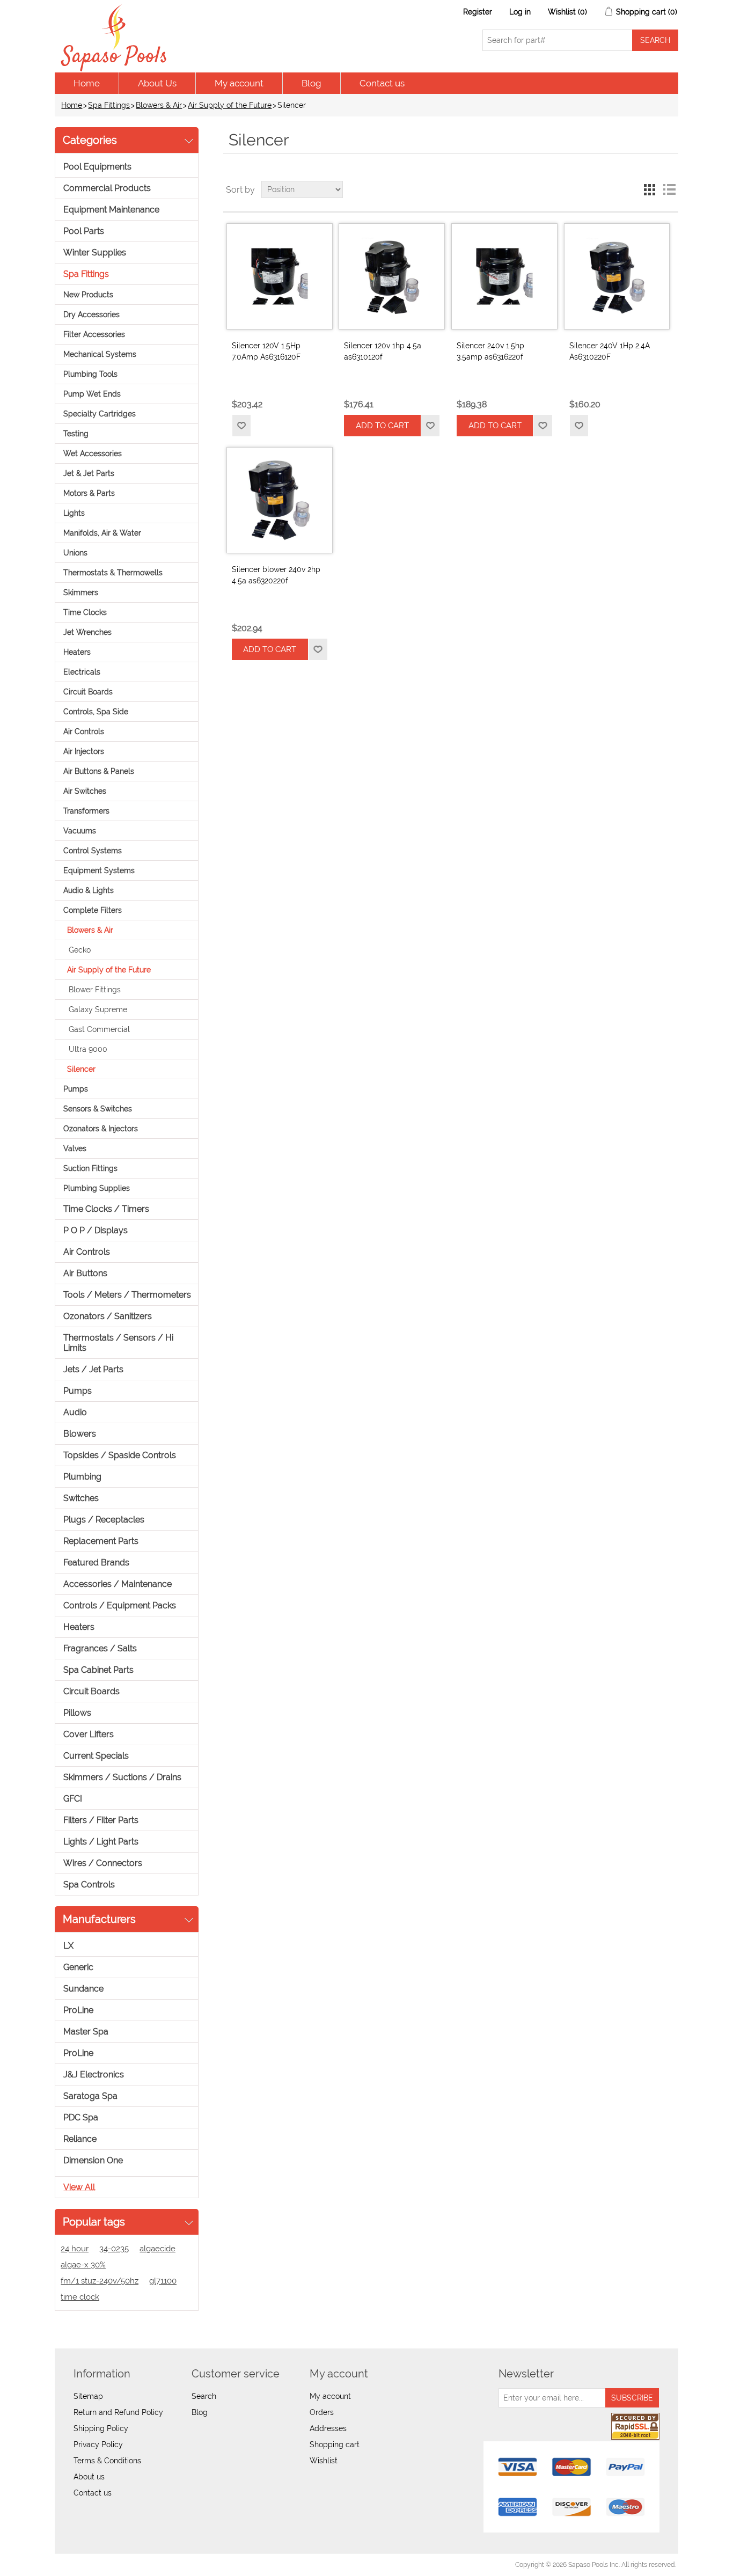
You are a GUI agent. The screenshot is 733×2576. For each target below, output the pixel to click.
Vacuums (80, 831)
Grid (650, 189)
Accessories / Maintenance (118, 1584)
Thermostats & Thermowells (113, 573)
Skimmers (81, 592)
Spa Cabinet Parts (98, 1670)
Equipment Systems (99, 870)
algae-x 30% (83, 2265)
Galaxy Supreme (98, 1009)
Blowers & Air (159, 105)
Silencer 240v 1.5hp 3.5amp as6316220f (490, 351)
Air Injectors (84, 751)
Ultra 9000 (88, 1049)
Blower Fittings (95, 990)
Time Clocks (85, 612)
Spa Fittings (109, 105)
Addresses (328, 2428)
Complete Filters (93, 910)
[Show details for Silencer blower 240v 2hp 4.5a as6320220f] (280, 500)
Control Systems (93, 851)
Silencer (81, 1069)
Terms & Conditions (107, 2461)
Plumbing (82, 1477)
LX (68, 1946)
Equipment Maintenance (111, 210)
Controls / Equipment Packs (120, 1605)
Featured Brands (96, 1563)
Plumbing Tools (90, 374)
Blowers (80, 1434)
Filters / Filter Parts (101, 1820)
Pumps (76, 1089)
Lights (74, 513)
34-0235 (114, 2249)
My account (239, 83)
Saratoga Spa (90, 2096)
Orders (322, 2412)
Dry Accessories (91, 314)
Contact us (382, 83)
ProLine (78, 2010)
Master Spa (86, 2032)
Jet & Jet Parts (89, 473)
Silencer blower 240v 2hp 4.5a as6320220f (276, 575)
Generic (78, 1967)
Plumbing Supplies (97, 1188)
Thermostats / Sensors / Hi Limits (118, 1343)
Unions (75, 553)
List (669, 189)
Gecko (80, 950)
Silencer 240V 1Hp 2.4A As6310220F (610, 351)
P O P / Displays (96, 1230)
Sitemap (88, 2396)
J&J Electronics (94, 2074)
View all (79, 2187)
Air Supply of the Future (230, 105)
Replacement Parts (101, 1541)
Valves (75, 1148)
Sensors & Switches (98, 1109)
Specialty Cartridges (100, 414)
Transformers (86, 811)
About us (89, 2477)
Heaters (77, 652)
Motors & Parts (89, 493)
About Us (157, 83)
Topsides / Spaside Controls (120, 1455)
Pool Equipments (97, 167)
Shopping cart (335, 2445)
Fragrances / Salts (100, 1648)
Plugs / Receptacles (104, 1520)
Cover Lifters (89, 1734)
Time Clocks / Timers (106, 1209)
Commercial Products (107, 188)
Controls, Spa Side (96, 712)
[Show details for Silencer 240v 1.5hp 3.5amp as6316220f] (504, 276)
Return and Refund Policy (118, 2412)
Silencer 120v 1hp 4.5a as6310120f (383, 351)
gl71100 (163, 2281)
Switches (81, 1498)
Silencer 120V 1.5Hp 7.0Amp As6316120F (266, 351)
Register (478, 12)
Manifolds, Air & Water (102, 533)
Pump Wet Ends (92, 394)
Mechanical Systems (100, 354)
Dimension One (93, 2160)
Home (87, 83)
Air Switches (85, 791)
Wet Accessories (93, 453)
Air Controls (84, 731)
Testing (76, 434)
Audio (75, 1412)
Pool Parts (84, 231)
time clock (80, 2297)
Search (204, 2396)
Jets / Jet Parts (93, 1369)
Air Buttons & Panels (99, 771)
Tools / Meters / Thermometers (127, 1295)
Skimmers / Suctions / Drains (122, 1777)
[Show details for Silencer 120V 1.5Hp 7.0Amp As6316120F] (280, 276)
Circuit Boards (88, 692)
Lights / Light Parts (101, 1842)
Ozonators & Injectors (101, 1129)
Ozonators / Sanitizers (108, 1316)
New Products (88, 295)
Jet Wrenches (87, 632)
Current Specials (96, 1756)
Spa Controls (89, 1885)
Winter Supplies (95, 253)
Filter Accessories (94, 334)
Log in (520, 12)
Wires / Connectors (103, 1863)
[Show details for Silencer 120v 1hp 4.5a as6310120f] (392, 276)
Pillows (77, 1713)
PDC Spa (81, 2117)
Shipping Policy (101, 2428)
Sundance (83, 1989)
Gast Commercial (99, 1029)
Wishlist (324, 2461)
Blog (311, 83)
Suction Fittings (90, 1168)
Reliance (80, 2139)
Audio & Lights (89, 890)
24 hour (75, 2249)
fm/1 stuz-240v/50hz (100, 2281)
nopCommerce (117, 2565)
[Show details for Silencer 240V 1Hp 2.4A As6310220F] (617, 276)
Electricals (82, 672)
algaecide (157, 2249)
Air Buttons (85, 1273)
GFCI (73, 1799)
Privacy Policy (98, 2445)
